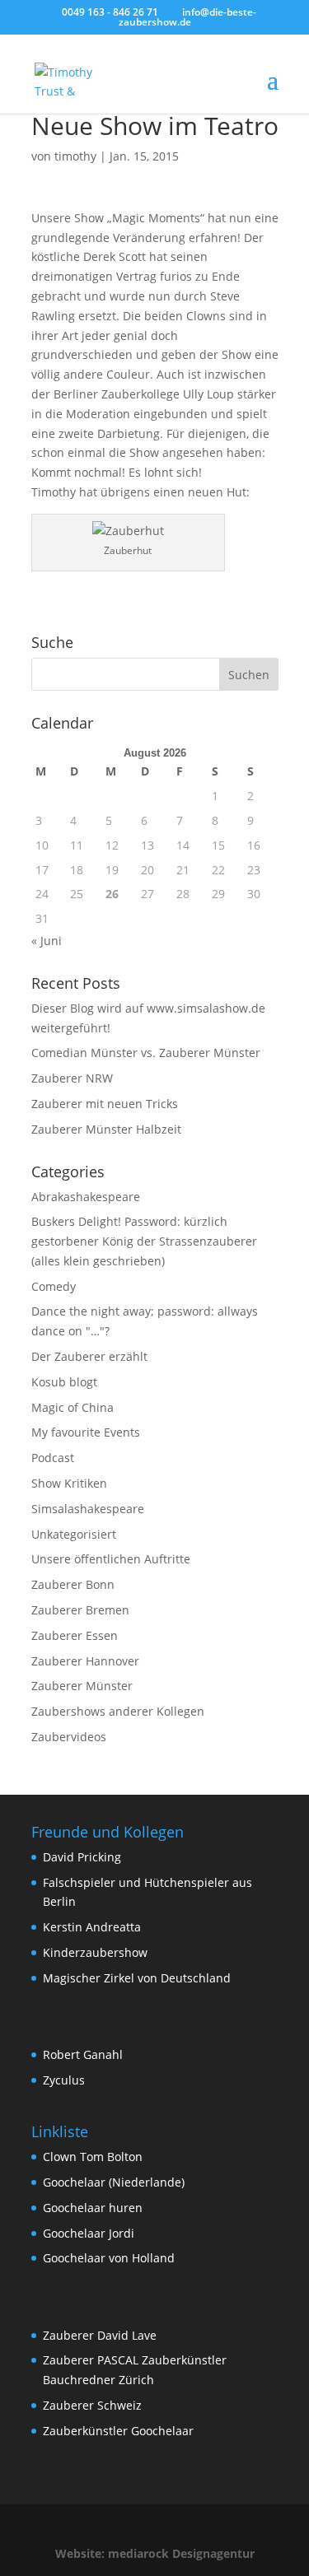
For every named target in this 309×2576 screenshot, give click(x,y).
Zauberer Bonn (73, 1584)
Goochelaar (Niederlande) (114, 2182)
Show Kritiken (69, 1483)
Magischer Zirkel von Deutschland (137, 1978)
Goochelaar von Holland (109, 2258)
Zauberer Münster (82, 1686)
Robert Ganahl (83, 2054)
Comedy (54, 1286)
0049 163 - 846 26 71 (110, 12)
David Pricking (82, 1857)
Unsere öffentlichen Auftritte (111, 1559)
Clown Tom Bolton (93, 2157)
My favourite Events (86, 1432)
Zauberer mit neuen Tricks (105, 1104)
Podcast (53, 1458)
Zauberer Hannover (85, 1661)
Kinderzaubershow (95, 1952)
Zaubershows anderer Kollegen (118, 1711)
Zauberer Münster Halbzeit (106, 1129)
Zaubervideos (69, 1737)
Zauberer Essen (75, 1635)
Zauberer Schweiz (92, 2405)
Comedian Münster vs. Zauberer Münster (146, 1053)
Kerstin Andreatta (92, 1927)
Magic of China (73, 1407)
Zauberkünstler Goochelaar (118, 2431)
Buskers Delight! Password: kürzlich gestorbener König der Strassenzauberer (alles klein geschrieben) (144, 1241)
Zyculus (64, 2080)
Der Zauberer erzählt (89, 1356)
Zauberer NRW (72, 1078)
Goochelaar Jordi (89, 2233)
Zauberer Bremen (80, 1610)
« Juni (47, 941)
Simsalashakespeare (88, 1509)
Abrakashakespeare (86, 1197)
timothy (75, 156)
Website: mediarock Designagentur (155, 2553)
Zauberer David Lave (100, 2335)
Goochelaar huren (93, 2208)
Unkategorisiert (74, 1534)
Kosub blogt (64, 1382)
